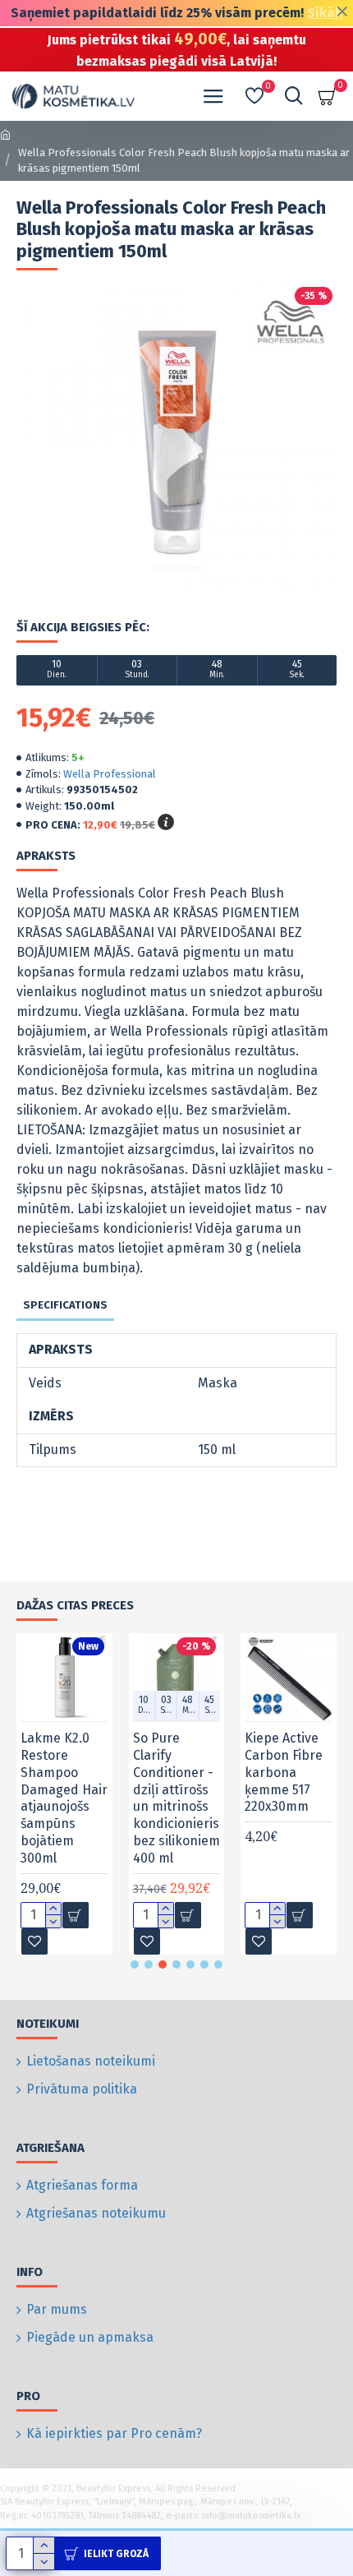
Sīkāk (325, 13)
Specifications (65, 1305)
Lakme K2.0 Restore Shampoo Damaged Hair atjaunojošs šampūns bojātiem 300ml (64, 1798)
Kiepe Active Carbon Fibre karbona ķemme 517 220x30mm (284, 1772)
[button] (135, 1964)
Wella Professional (110, 774)
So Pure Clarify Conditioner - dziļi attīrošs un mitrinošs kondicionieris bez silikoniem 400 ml (176, 1798)
